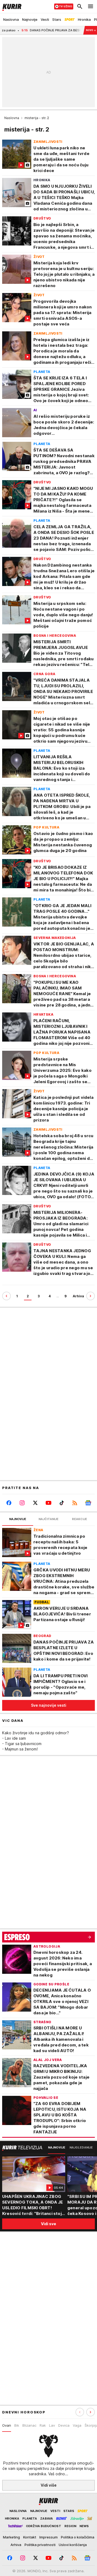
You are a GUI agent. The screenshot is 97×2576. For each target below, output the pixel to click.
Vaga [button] (77, 2425)
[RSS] (75, 1503)
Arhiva (78, 1296)
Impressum (48, 2537)
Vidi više (49, 2485)
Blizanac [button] (29, 2425)
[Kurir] (11, 6)
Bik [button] (17, 2425)
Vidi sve (48, 2224)
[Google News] (88, 1503)
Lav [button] (52, 2425)
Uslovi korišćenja (73, 2545)
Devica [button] (64, 2425)
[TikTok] (62, 1503)
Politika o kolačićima (78, 2537)
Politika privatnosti (40, 2545)
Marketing (11, 2537)
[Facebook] (9, 1503)
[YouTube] (48, 1503)
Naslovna (12, 118)
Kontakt (30, 2537)
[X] (35, 1503)
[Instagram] (22, 1503)
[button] (91, 2412)
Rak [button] (43, 2425)
